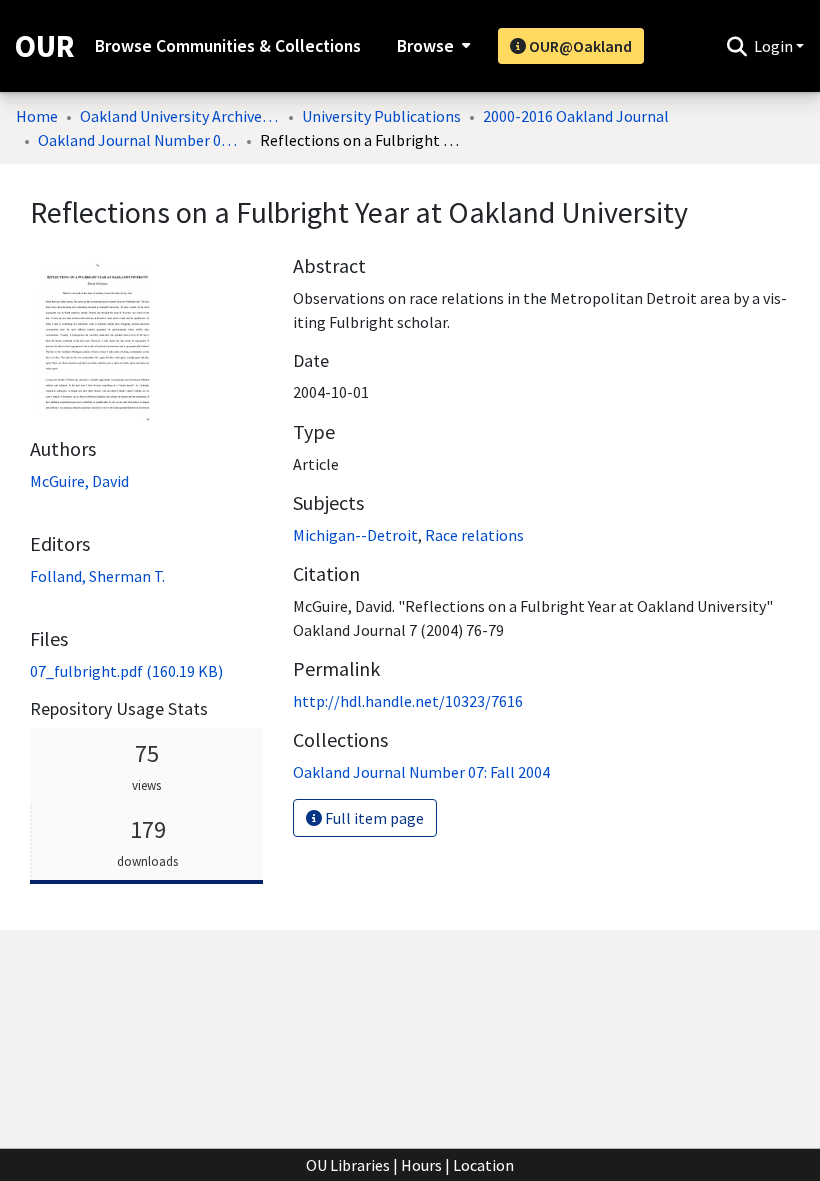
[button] (736, 46)
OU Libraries (348, 1165)
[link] (126, 671)
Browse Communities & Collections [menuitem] (228, 46)
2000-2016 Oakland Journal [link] (576, 116)
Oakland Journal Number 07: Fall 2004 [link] (138, 140)
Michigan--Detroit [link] (355, 535)
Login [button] (775, 46)
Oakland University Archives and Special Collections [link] (180, 116)
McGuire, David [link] (79, 481)
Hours (421, 1165)
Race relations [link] (474, 535)
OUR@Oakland (579, 46)
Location (483, 1165)
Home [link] (37, 116)
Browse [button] (425, 46)
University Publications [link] (381, 116)
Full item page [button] (373, 818)
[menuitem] (431, 46)
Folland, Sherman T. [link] (97, 576)
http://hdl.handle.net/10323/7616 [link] (408, 701)
